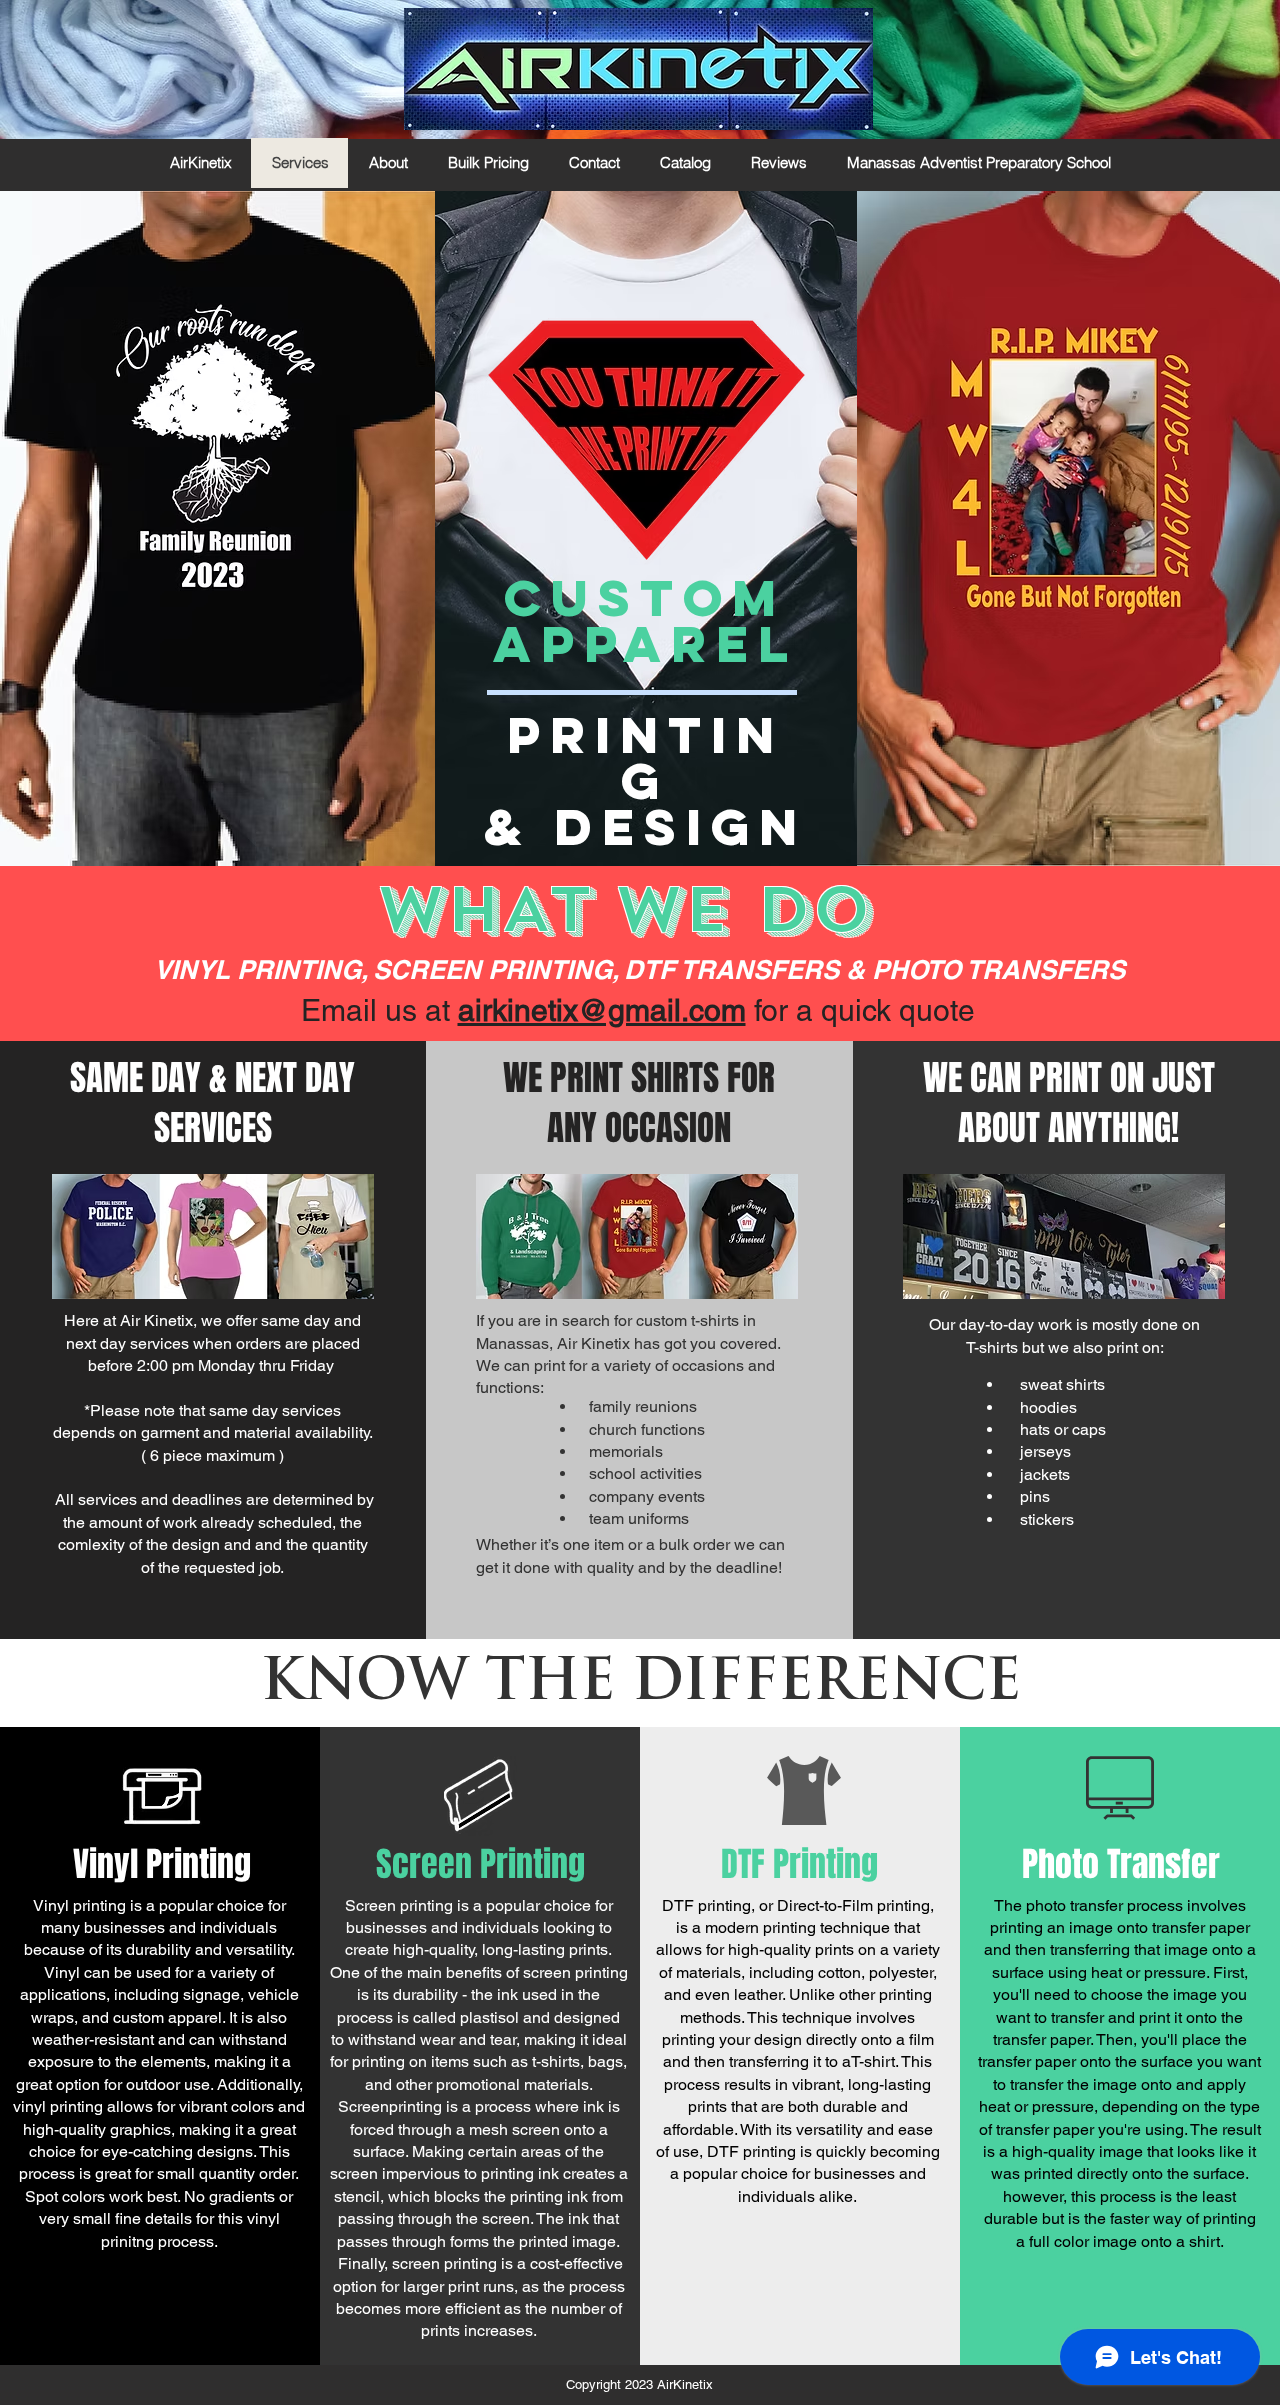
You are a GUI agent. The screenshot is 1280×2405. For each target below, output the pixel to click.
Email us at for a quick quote (638, 1010)
